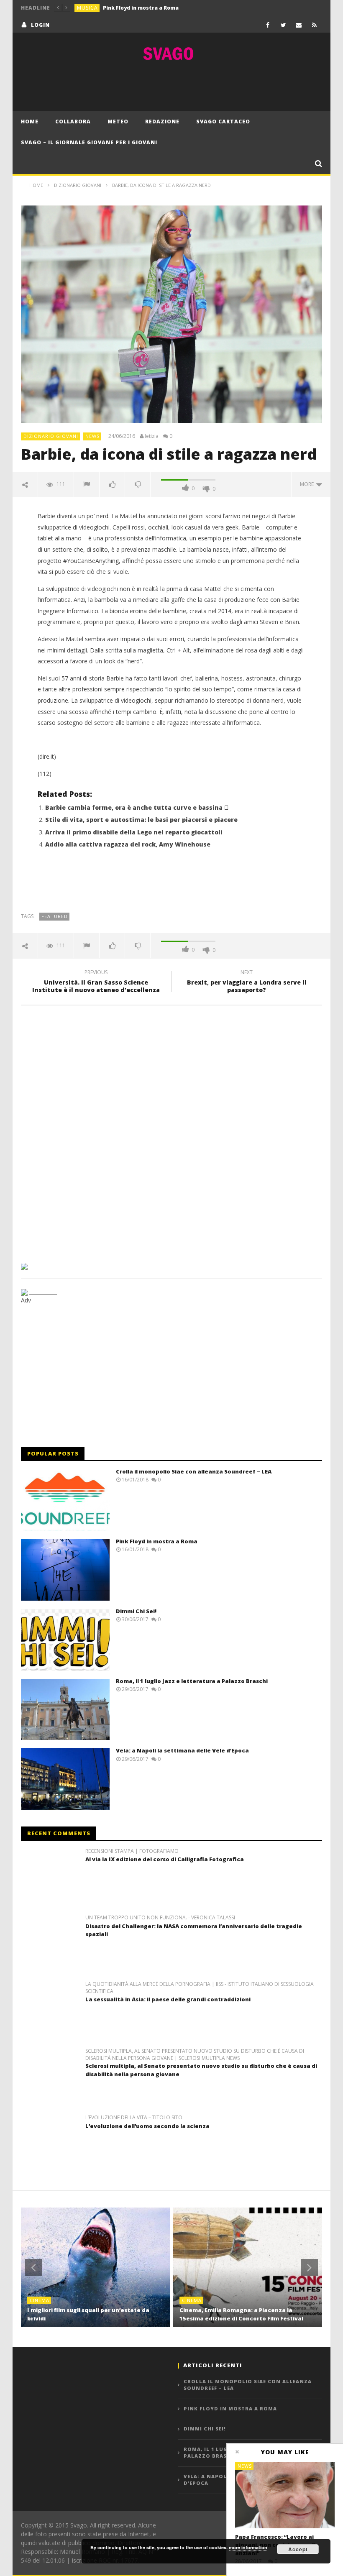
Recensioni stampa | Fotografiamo (132, 1851)
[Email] (299, 25)
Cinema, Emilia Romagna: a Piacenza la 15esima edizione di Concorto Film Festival (241, 2314)
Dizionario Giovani (51, 436)
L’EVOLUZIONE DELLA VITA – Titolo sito (134, 2118)
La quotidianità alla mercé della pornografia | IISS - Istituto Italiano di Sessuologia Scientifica (200, 1988)
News (92, 436)
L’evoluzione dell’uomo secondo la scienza (147, 2126)
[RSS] (314, 25)
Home (30, 122)
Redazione (162, 122)
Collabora (73, 122)
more (308, 484)
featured (55, 916)
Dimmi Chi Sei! (136, 1611)
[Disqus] (171, 1131)
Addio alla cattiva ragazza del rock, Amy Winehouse (128, 844)
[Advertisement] (171, 86)
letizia (152, 436)
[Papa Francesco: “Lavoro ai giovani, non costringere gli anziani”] (285, 2495)
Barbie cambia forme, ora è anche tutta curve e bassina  (137, 807)
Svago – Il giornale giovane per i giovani (89, 142)
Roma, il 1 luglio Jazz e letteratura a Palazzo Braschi (192, 1681)
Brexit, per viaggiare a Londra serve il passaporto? (247, 982)
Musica (87, 8)
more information (248, 2547)
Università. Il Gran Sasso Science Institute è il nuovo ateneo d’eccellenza (96, 982)
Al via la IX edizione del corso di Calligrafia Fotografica (165, 1859)
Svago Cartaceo (223, 122)
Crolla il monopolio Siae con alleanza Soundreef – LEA (194, 1471)
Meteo (118, 122)
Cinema (40, 2300)
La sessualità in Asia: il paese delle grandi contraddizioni (168, 1999)
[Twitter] (283, 25)
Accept (298, 2549)
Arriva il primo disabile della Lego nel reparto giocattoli (134, 832)
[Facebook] (268, 25)
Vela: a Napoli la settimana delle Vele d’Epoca (182, 1750)
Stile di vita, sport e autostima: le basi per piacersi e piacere (141, 820)
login (40, 25)
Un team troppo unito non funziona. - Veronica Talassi (160, 1918)
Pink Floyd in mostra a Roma (141, 8)
